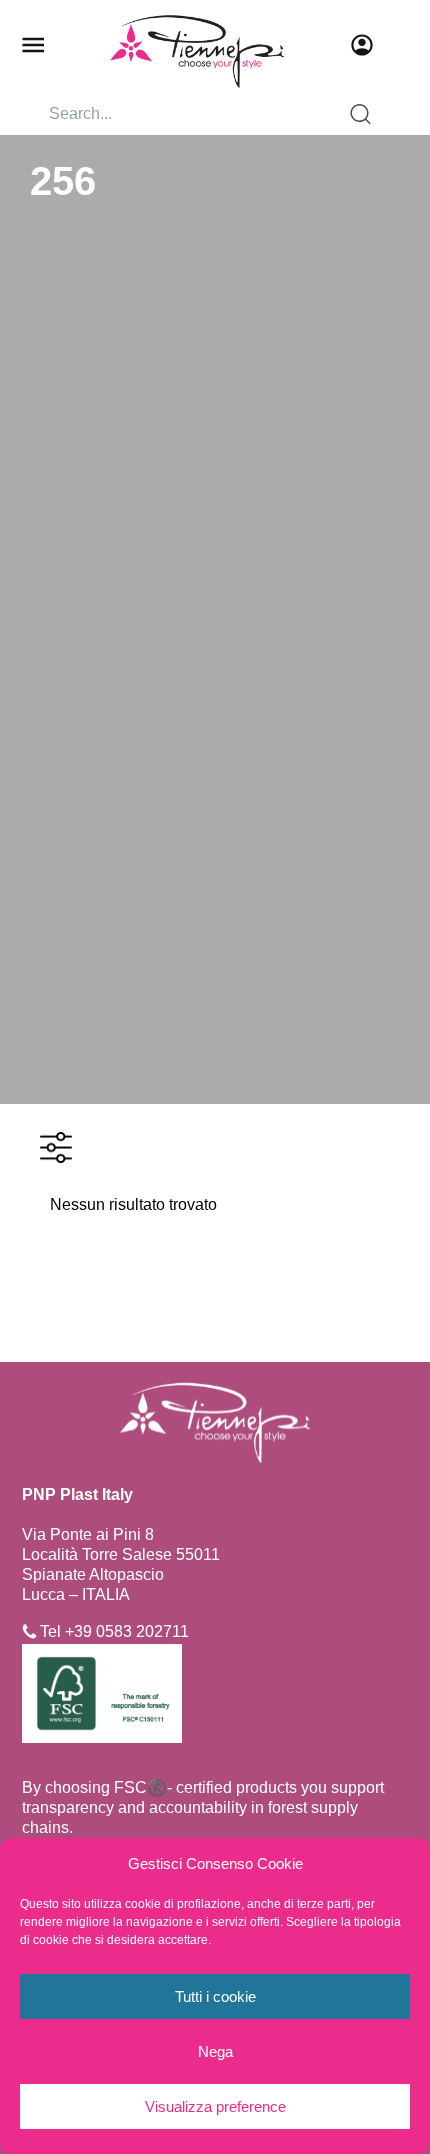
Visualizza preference (215, 2106)
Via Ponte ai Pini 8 (88, 1534)
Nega (215, 2051)
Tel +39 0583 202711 (114, 1631)
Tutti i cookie (215, 1996)
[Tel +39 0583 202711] (29, 1631)
